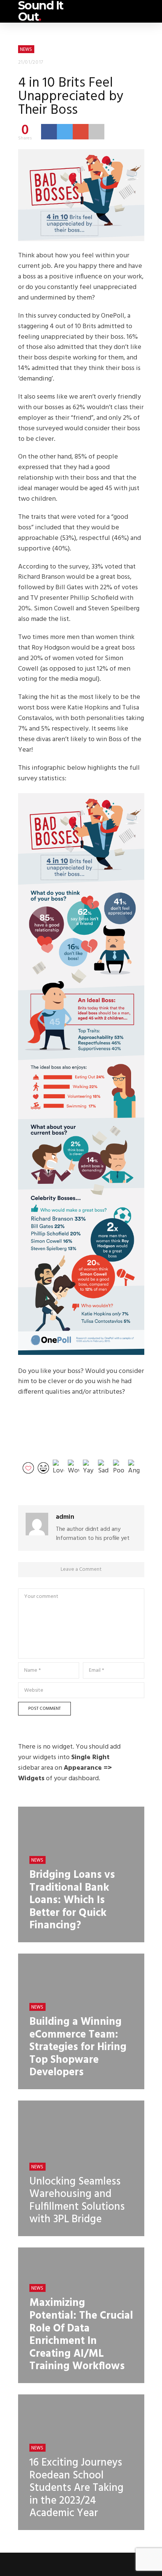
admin (65, 1517)
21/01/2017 (31, 62)
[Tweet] (65, 131)
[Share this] (49, 131)
